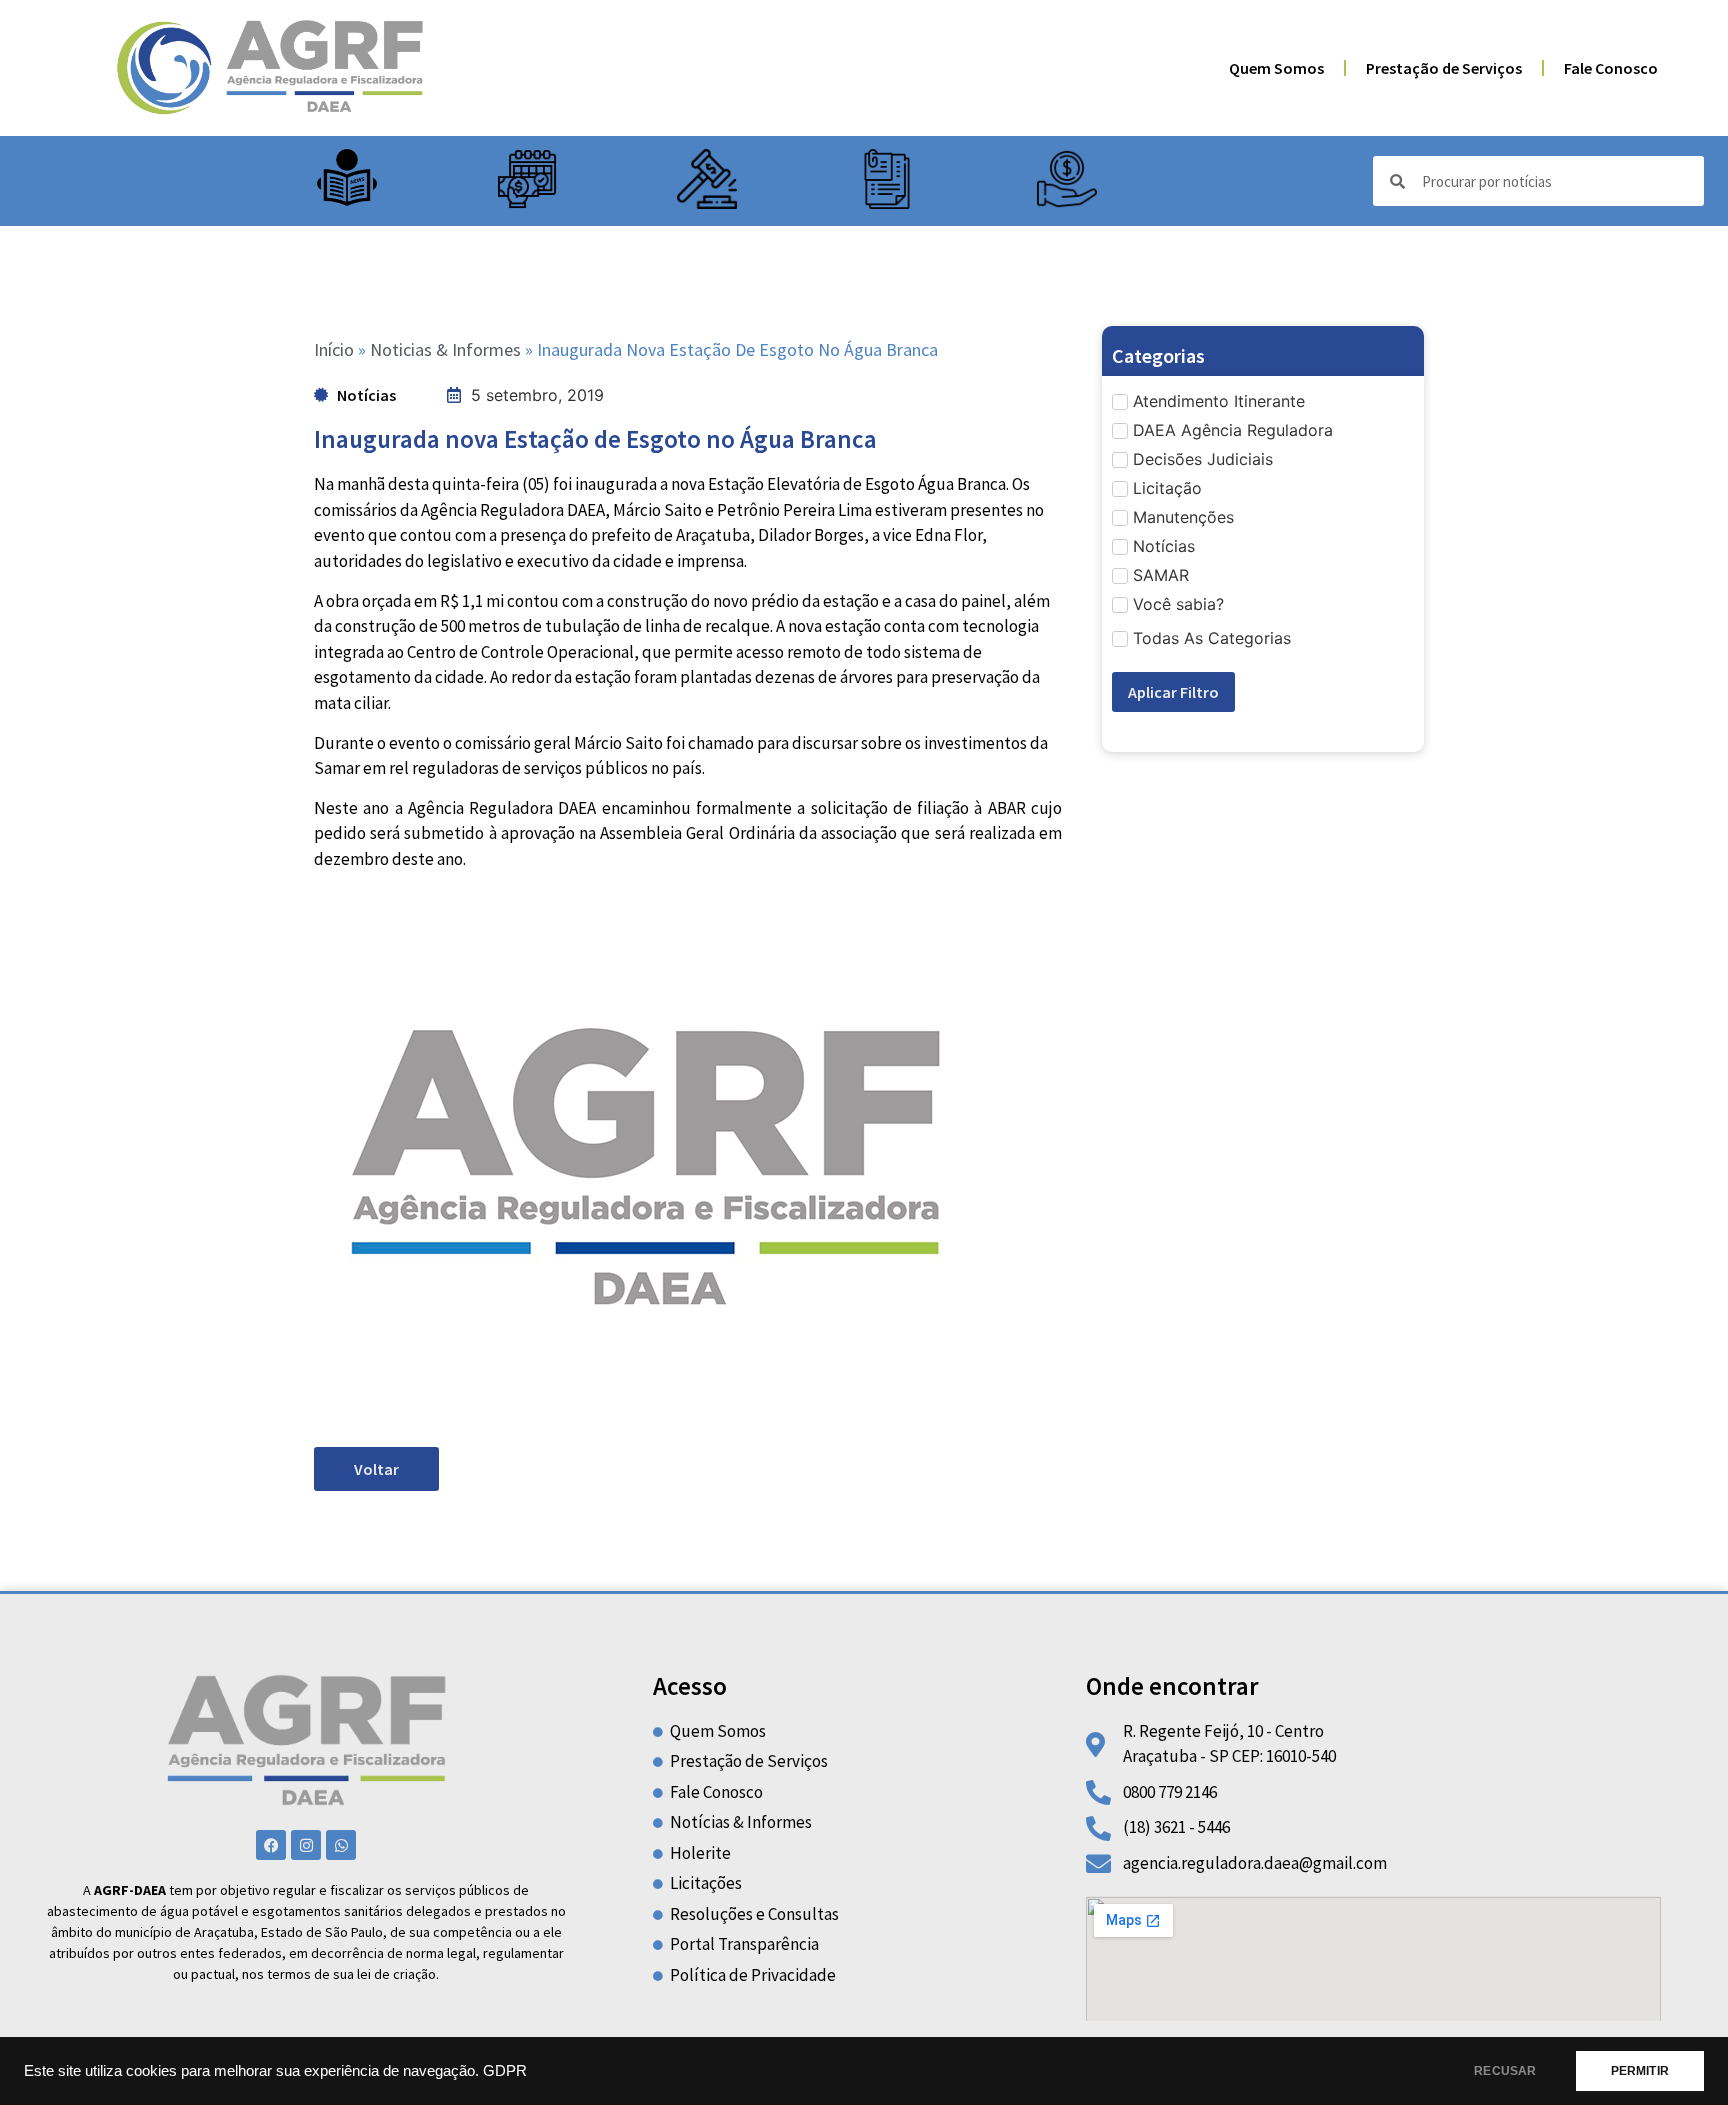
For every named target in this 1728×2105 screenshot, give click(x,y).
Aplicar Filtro (1173, 692)
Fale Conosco (1611, 68)
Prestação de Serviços (1444, 68)
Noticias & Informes (445, 349)
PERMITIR (1640, 2071)
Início (334, 349)
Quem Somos (1276, 68)
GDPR (505, 2071)
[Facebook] (271, 1845)
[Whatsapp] (341, 1845)
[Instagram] (306, 1845)
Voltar (376, 1469)
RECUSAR (1505, 2071)
